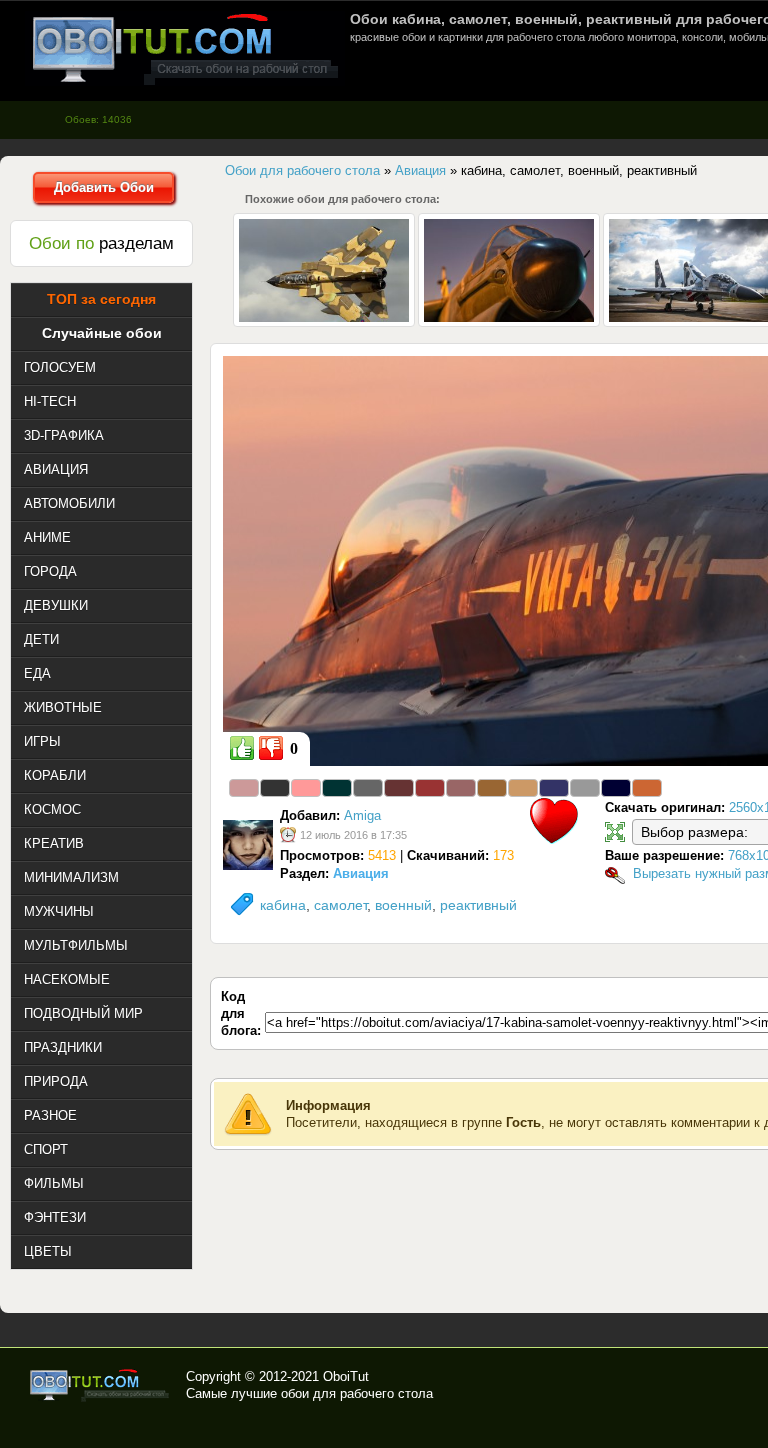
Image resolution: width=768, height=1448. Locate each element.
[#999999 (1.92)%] (585, 788)
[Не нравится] (271, 748)
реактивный (478, 905)
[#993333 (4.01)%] (430, 788)
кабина (283, 905)
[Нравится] (242, 748)
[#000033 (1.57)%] (616, 788)
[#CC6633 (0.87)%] (647, 788)
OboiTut (346, 1376)
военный (403, 905)
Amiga (362, 815)
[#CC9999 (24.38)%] (244, 788)
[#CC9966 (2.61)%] (523, 788)
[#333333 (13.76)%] (275, 788)
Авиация (361, 873)
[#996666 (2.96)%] (461, 788)
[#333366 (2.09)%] (554, 788)
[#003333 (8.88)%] (337, 788)
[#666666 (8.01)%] (368, 788)
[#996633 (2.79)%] (492, 788)
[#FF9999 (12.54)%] (306, 788)
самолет (340, 905)
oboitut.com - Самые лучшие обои (100, 1385)
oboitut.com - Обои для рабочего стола (185, 48)
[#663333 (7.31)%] (399, 788)
